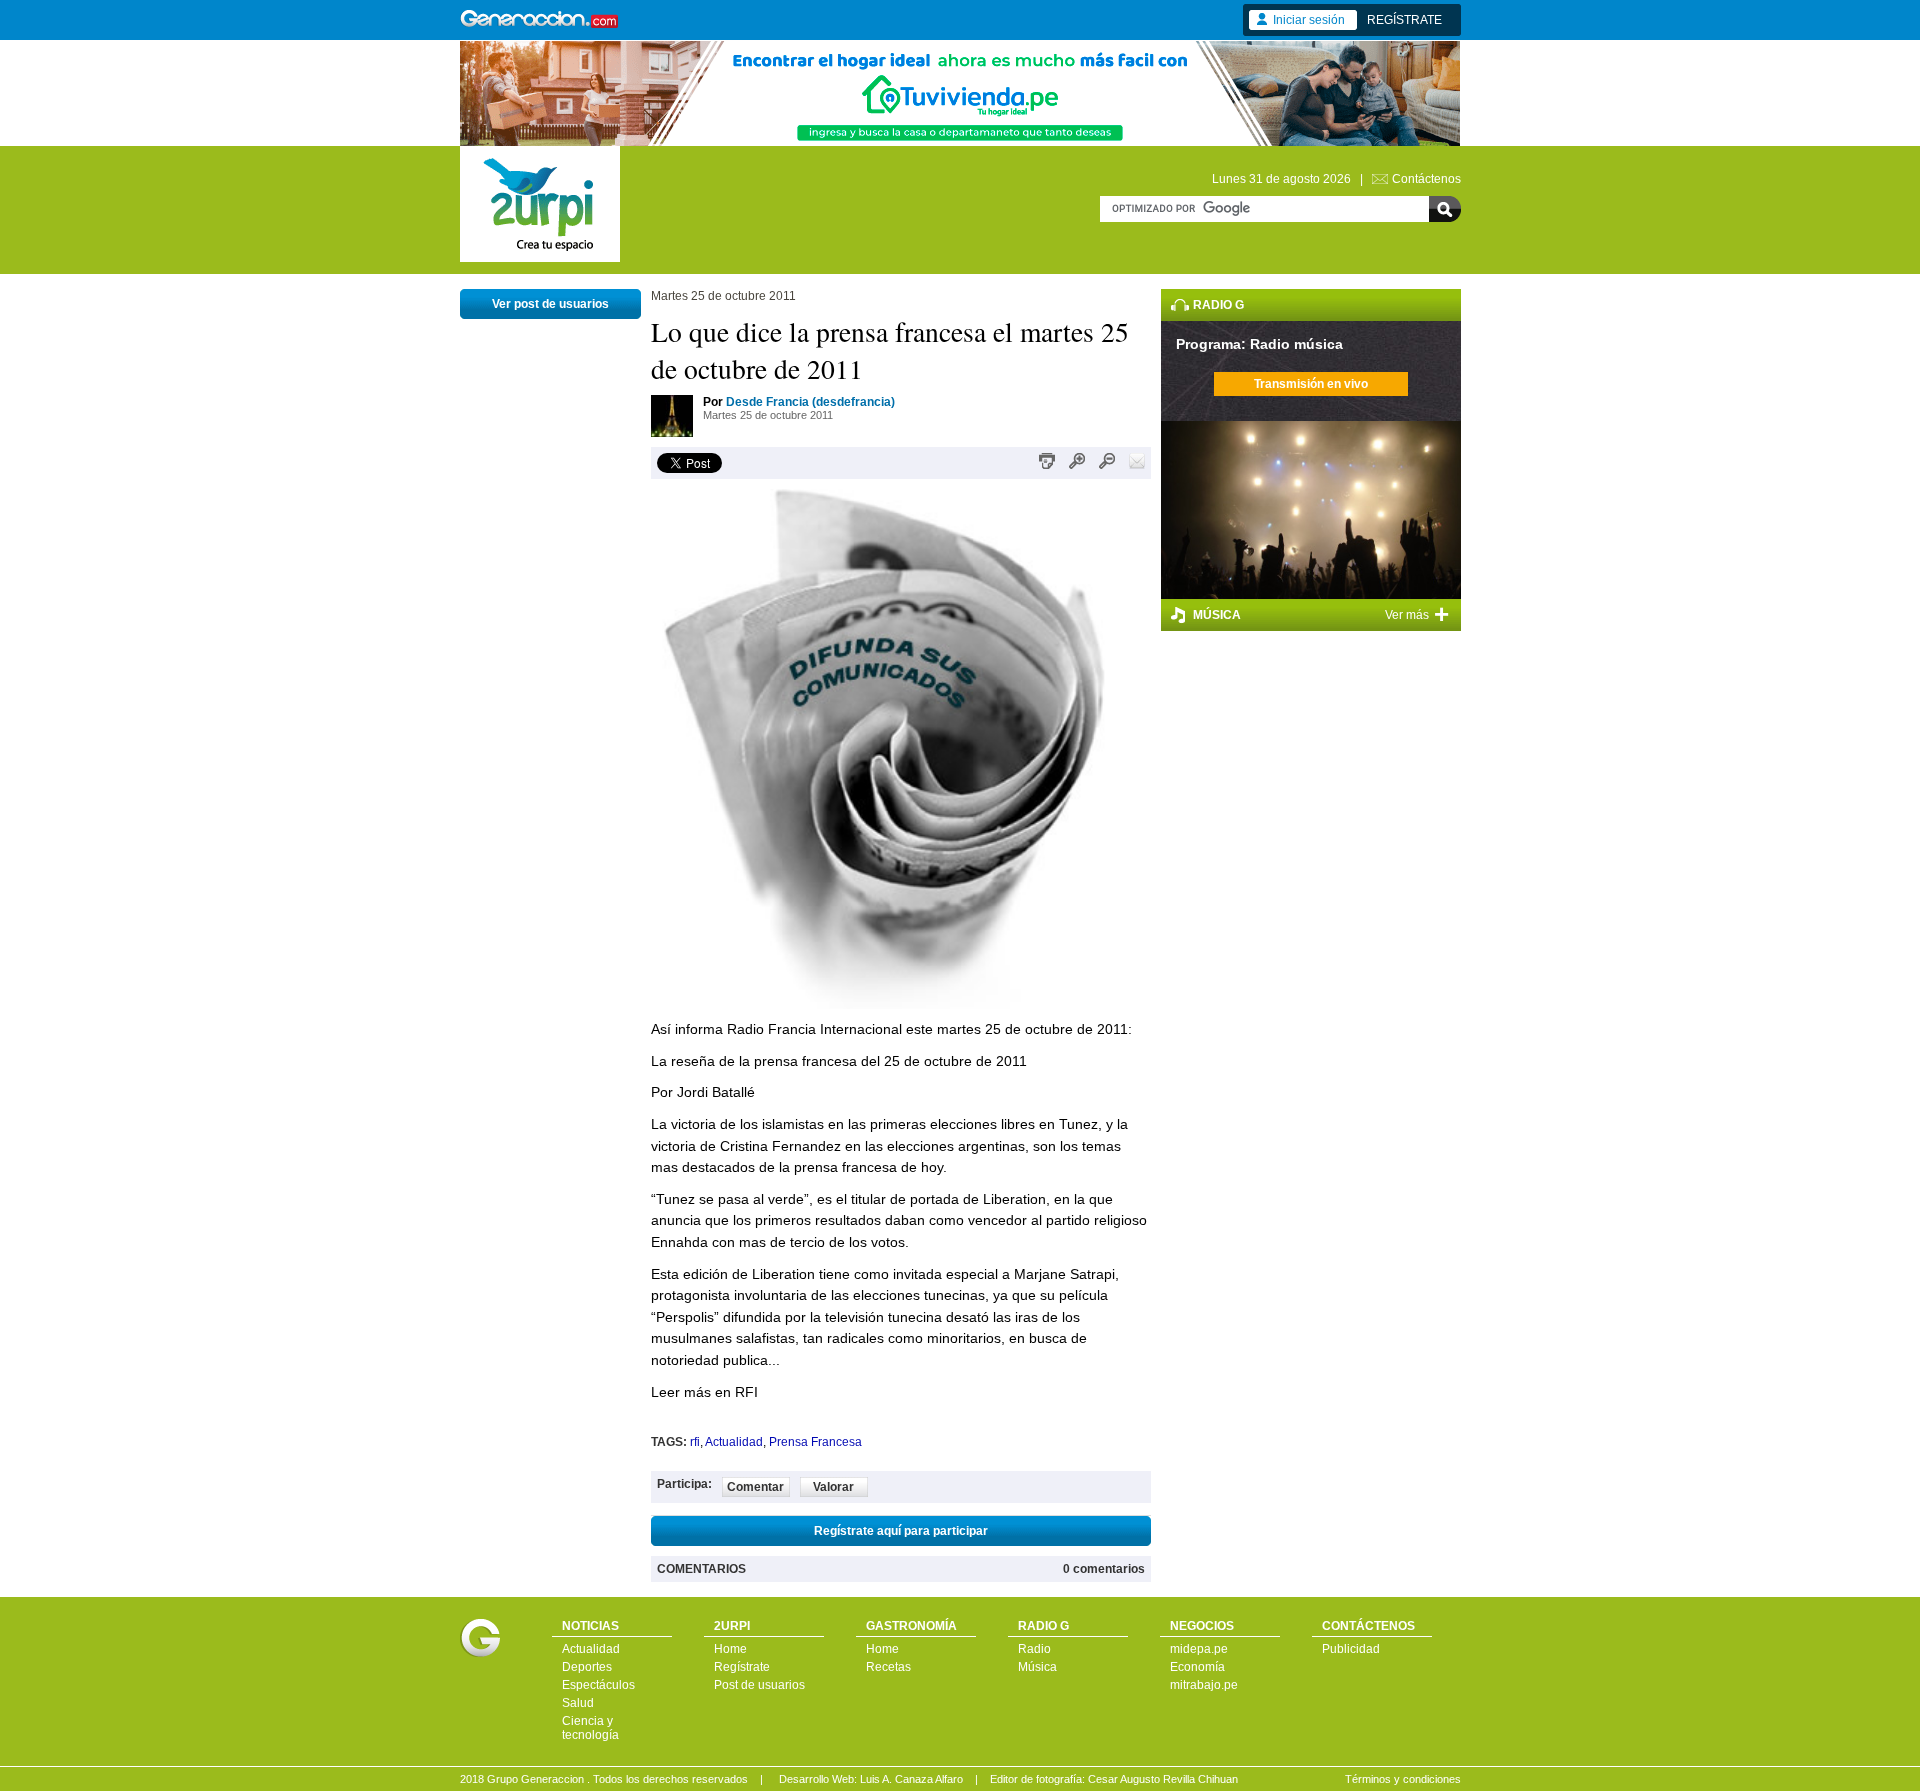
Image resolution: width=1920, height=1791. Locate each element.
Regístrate (742, 1667)
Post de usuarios (759, 1685)
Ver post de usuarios (550, 304)
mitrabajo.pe (1204, 1685)
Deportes (587, 1667)
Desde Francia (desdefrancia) (810, 402)
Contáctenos (1426, 179)
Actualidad (734, 1442)
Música (1037, 1667)
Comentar (755, 1487)
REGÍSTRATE (1404, 20)
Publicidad (1351, 1649)
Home (730, 1649)
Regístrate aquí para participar (901, 1531)
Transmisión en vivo (1311, 384)
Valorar (833, 1487)
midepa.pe (1199, 1649)
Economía (1197, 1667)
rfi (695, 1442)
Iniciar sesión (1309, 20)
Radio (1034, 1649)
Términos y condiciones (1403, 1779)
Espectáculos (598, 1685)
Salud (578, 1703)
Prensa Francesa (815, 1442)
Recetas (888, 1667)
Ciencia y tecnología (590, 1728)
